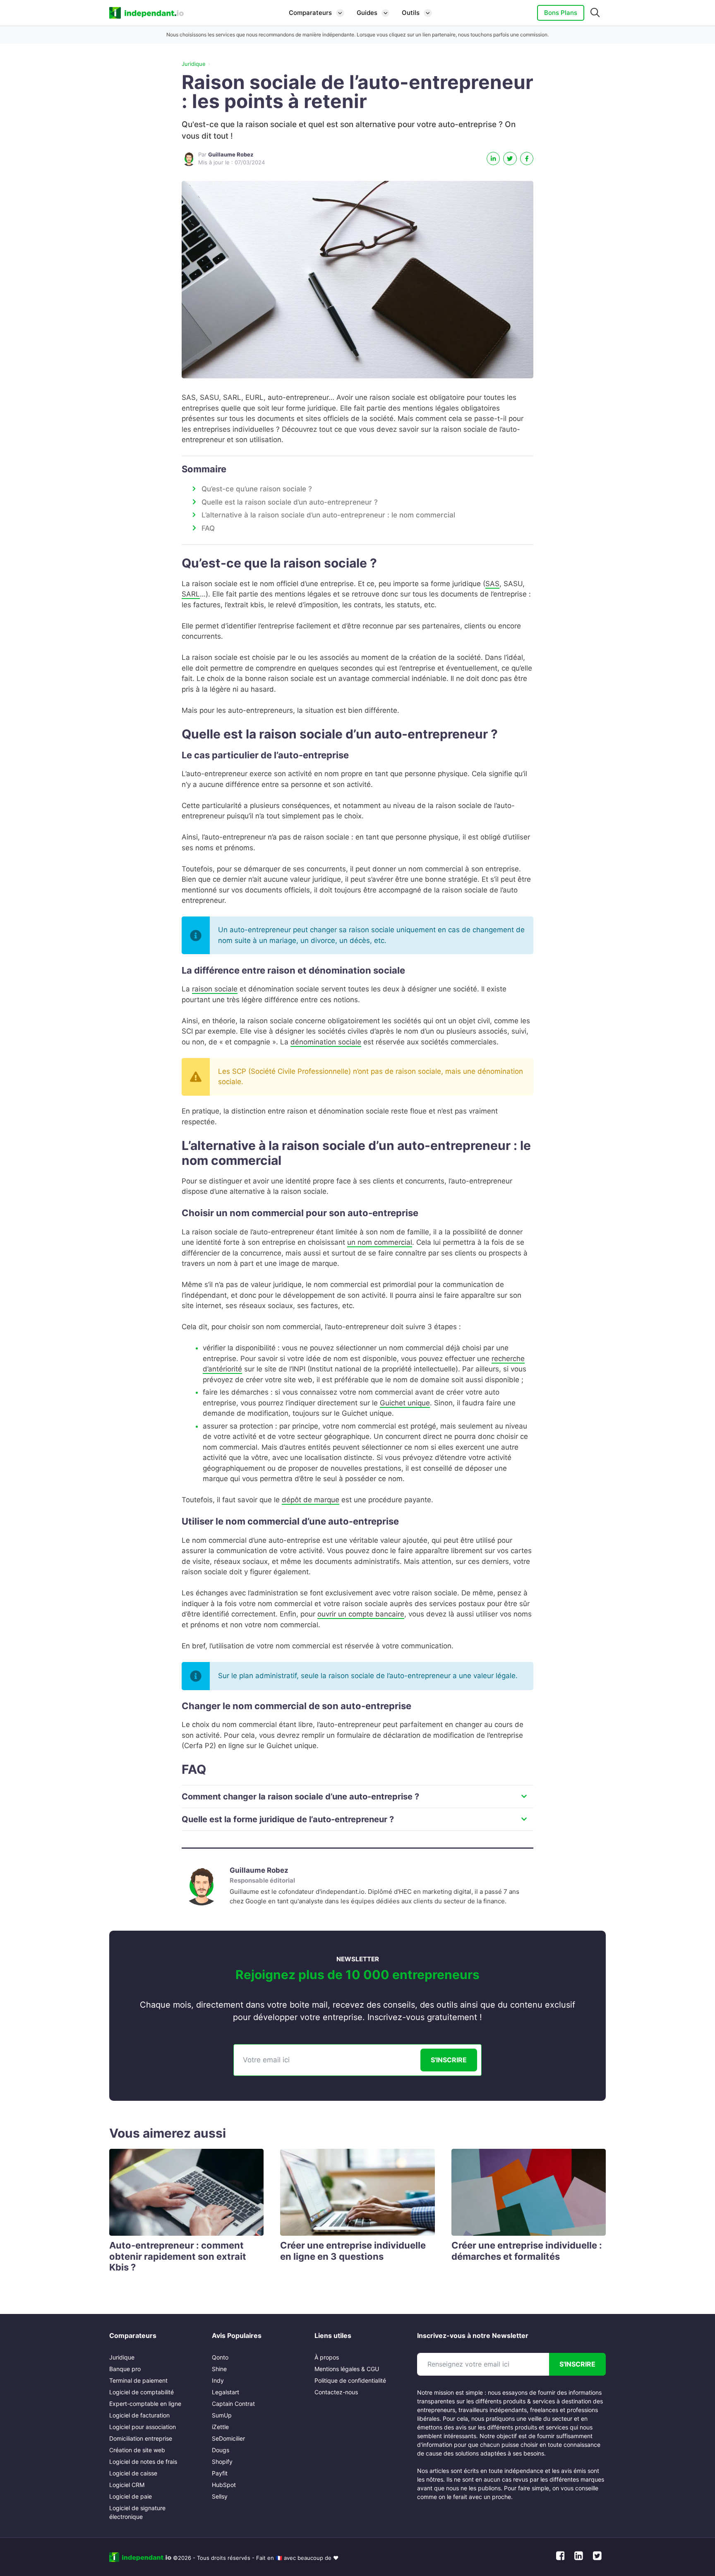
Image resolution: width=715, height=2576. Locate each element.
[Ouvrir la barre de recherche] (595, 13)
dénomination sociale (326, 1042)
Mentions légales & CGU (347, 2369)
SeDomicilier (228, 2438)
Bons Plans (561, 13)
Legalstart (226, 2392)
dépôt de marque (311, 1500)
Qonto (220, 2357)
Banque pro (125, 2369)
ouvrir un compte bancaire (361, 1614)
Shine (219, 2369)
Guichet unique (405, 1403)
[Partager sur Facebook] (527, 159)
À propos (327, 2357)
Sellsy (220, 2496)
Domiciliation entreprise (141, 2438)
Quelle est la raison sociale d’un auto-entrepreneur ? (290, 502)
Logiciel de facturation (139, 2415)
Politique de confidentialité (350, 2380)
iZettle (220, 2427)
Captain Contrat (233, 2404)
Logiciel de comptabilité (142, 2392)
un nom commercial (380, 1242)
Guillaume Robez (259, 1870)
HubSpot (224, 2485)
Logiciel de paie (131, 2496)
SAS (492, 584)
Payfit (220, 2473)
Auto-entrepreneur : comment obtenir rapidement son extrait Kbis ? (178, 2256)
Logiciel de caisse (133, 2473)
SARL (191, 594)
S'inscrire (449, 2060)
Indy (218, 2380)
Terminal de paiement (138, 2380)
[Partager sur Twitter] (510, 159)
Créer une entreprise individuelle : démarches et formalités (527, 2251)
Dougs (221, 2450)
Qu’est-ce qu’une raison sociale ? (257, 489)
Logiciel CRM (127, 2485)
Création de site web (137, 2450)
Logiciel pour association (143, 2427)
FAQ (208, 528)
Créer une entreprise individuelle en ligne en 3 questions (353, 2251)
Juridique (194, 64)
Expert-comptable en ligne (145, 2404)
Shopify (222, 2462)
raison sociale (215, 989)
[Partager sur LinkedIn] (493, 159)
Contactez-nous (336, 2392)
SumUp (222, 2415)
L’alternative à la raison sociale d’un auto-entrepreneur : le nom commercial (328, 515)
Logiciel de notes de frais (143, 2462)
